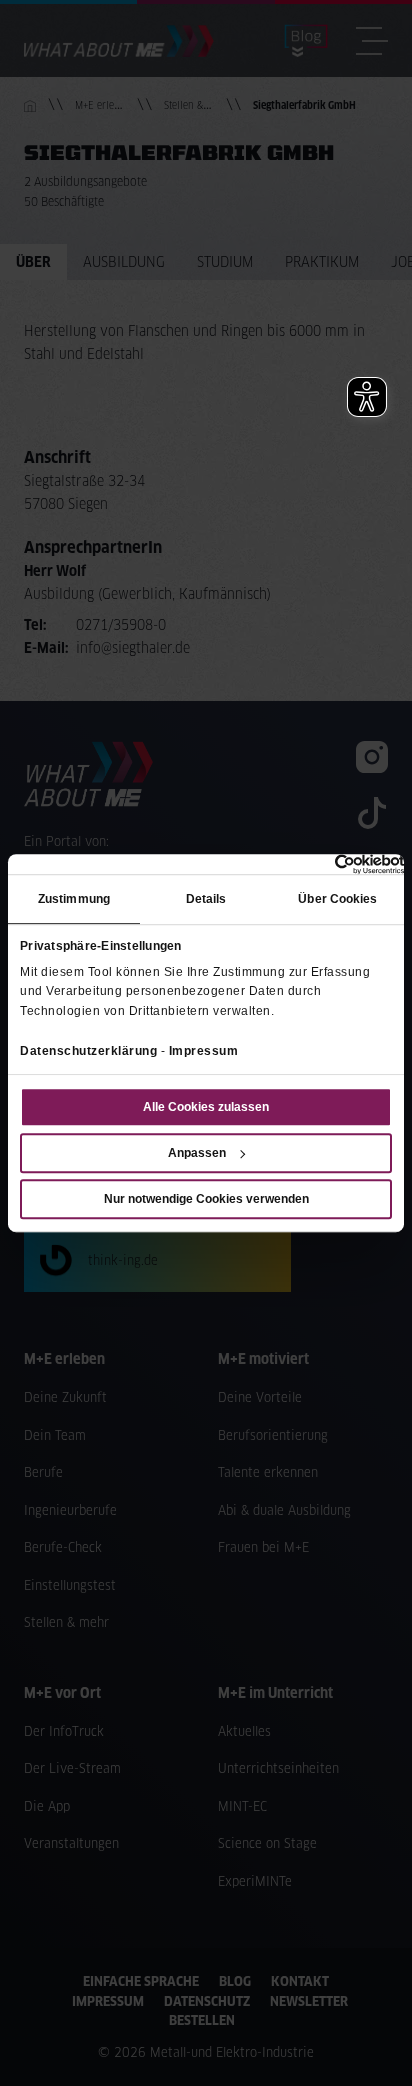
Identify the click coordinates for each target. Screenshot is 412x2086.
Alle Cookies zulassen (206, 1107)
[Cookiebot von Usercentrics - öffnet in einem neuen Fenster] (316, 864)
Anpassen (197, 1153)
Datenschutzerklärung (88, 1051)
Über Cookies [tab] (337, 900)
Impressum (204, 1051)
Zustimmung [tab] (74, 900)
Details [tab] (206, 900)
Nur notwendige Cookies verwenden (206, 1199)
